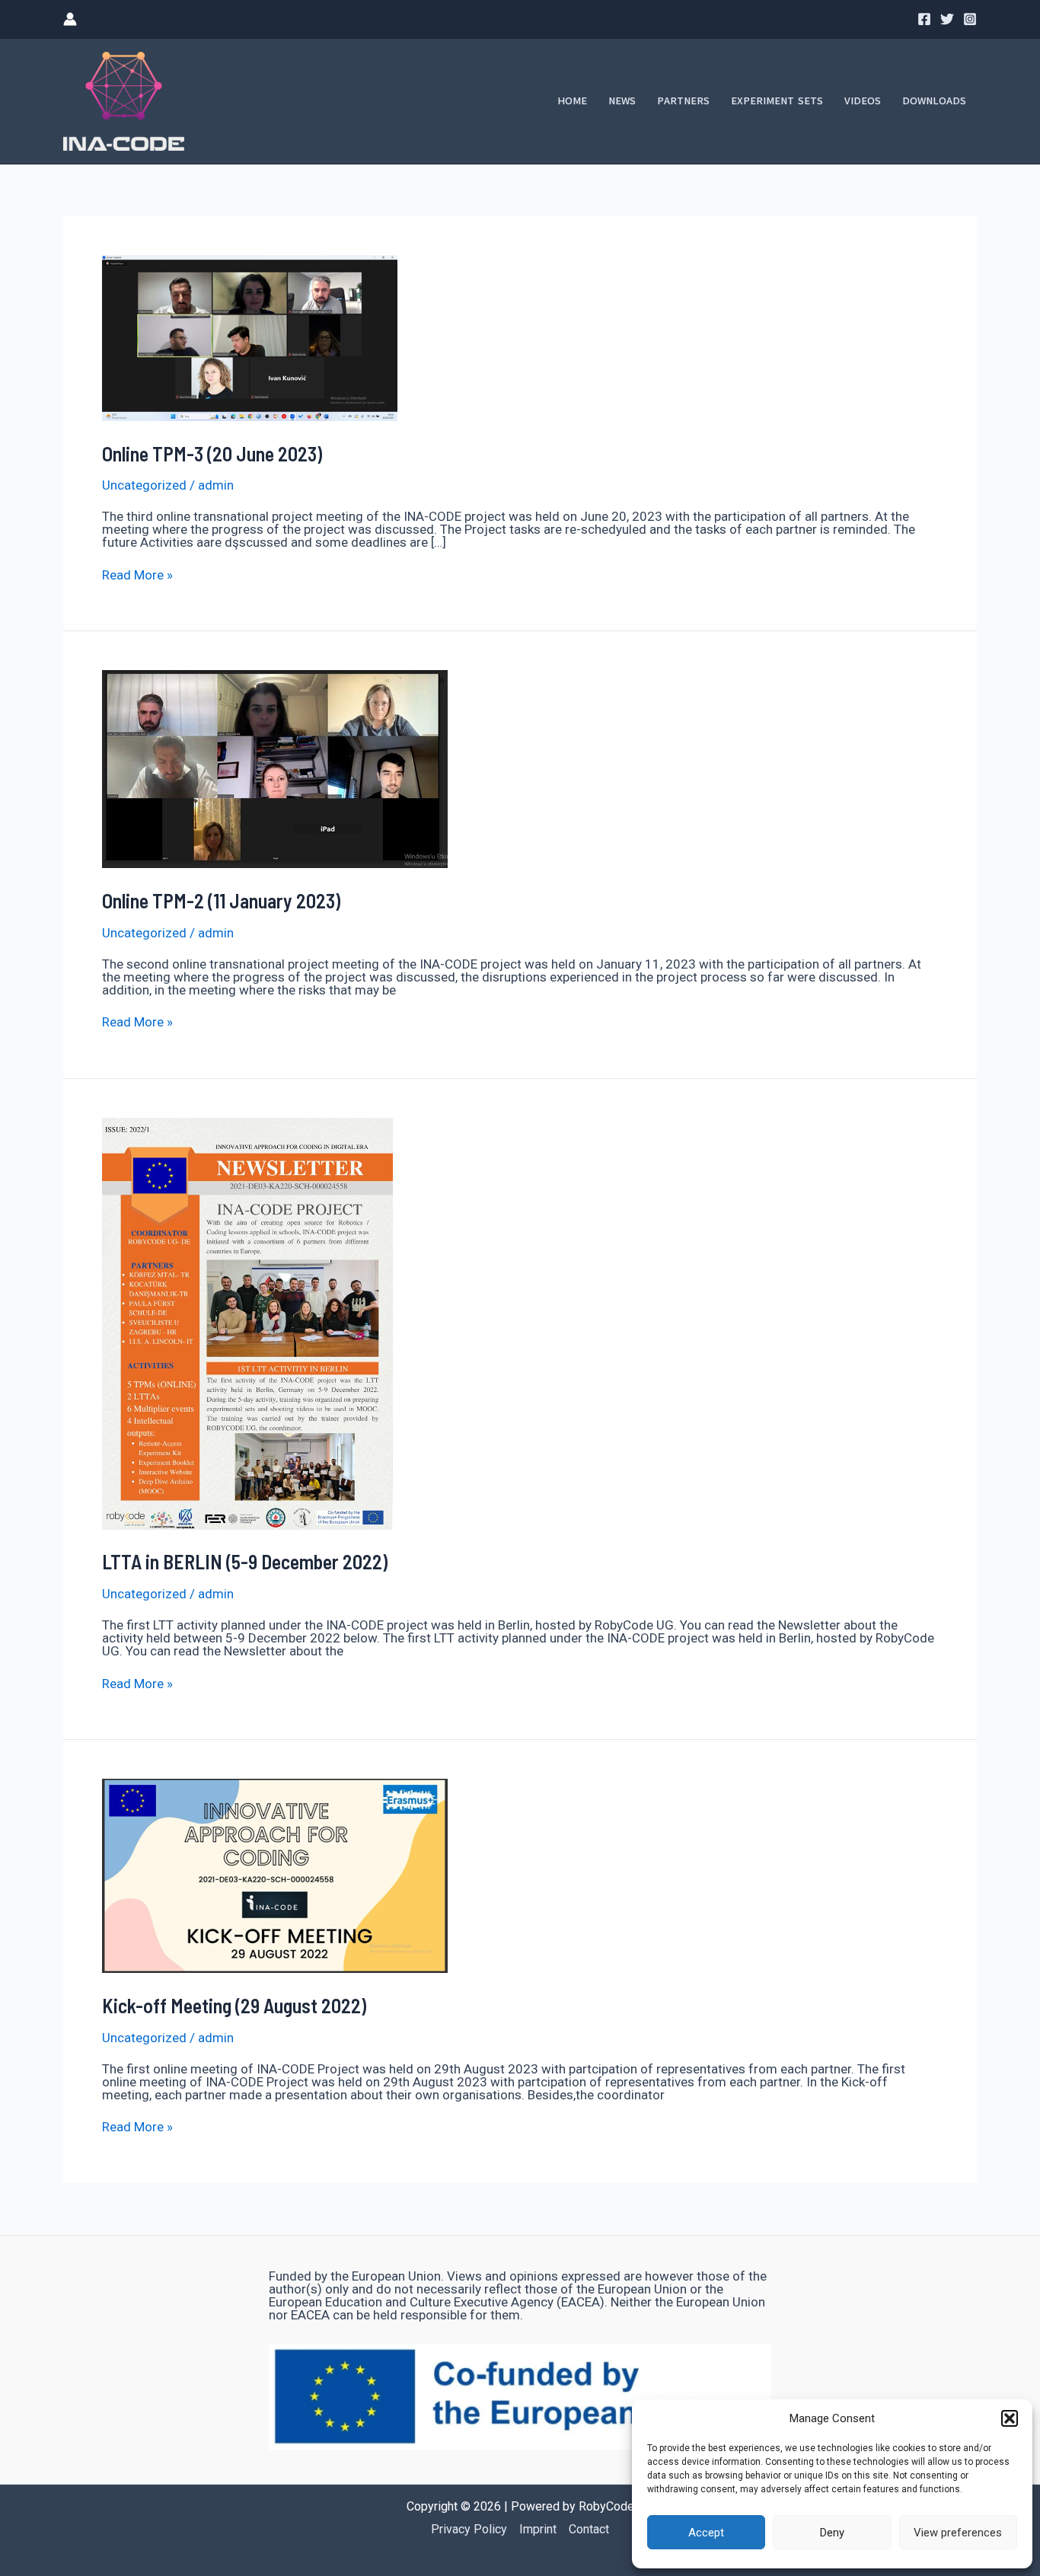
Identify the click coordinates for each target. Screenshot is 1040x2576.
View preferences (958, 2533)
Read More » (137, 575)
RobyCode (606, 2506)
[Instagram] (970, 19)
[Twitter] (947, 19)
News (622, 101)
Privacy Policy (469, 2529)
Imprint (538, 2529)
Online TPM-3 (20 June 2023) (212, 453)
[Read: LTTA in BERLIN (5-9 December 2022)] (247, 1323)
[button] (1010, 2418)
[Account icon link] (70, 19)
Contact (589, 2529)
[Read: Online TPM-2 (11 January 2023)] (275, 768)
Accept (706, 2533)
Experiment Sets (777, 101)
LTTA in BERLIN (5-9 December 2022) (245, 1561)
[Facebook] (924, 19)
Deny (832, 2533)
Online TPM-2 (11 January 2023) (221, 900)
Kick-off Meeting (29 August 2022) (234, 2005)
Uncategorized (144, 485)
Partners (683, 101)
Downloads (934, 101)
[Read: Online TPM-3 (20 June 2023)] (250, 337)
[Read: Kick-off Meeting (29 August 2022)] (275, 1875)
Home (572, 101)
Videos (863, 101)
